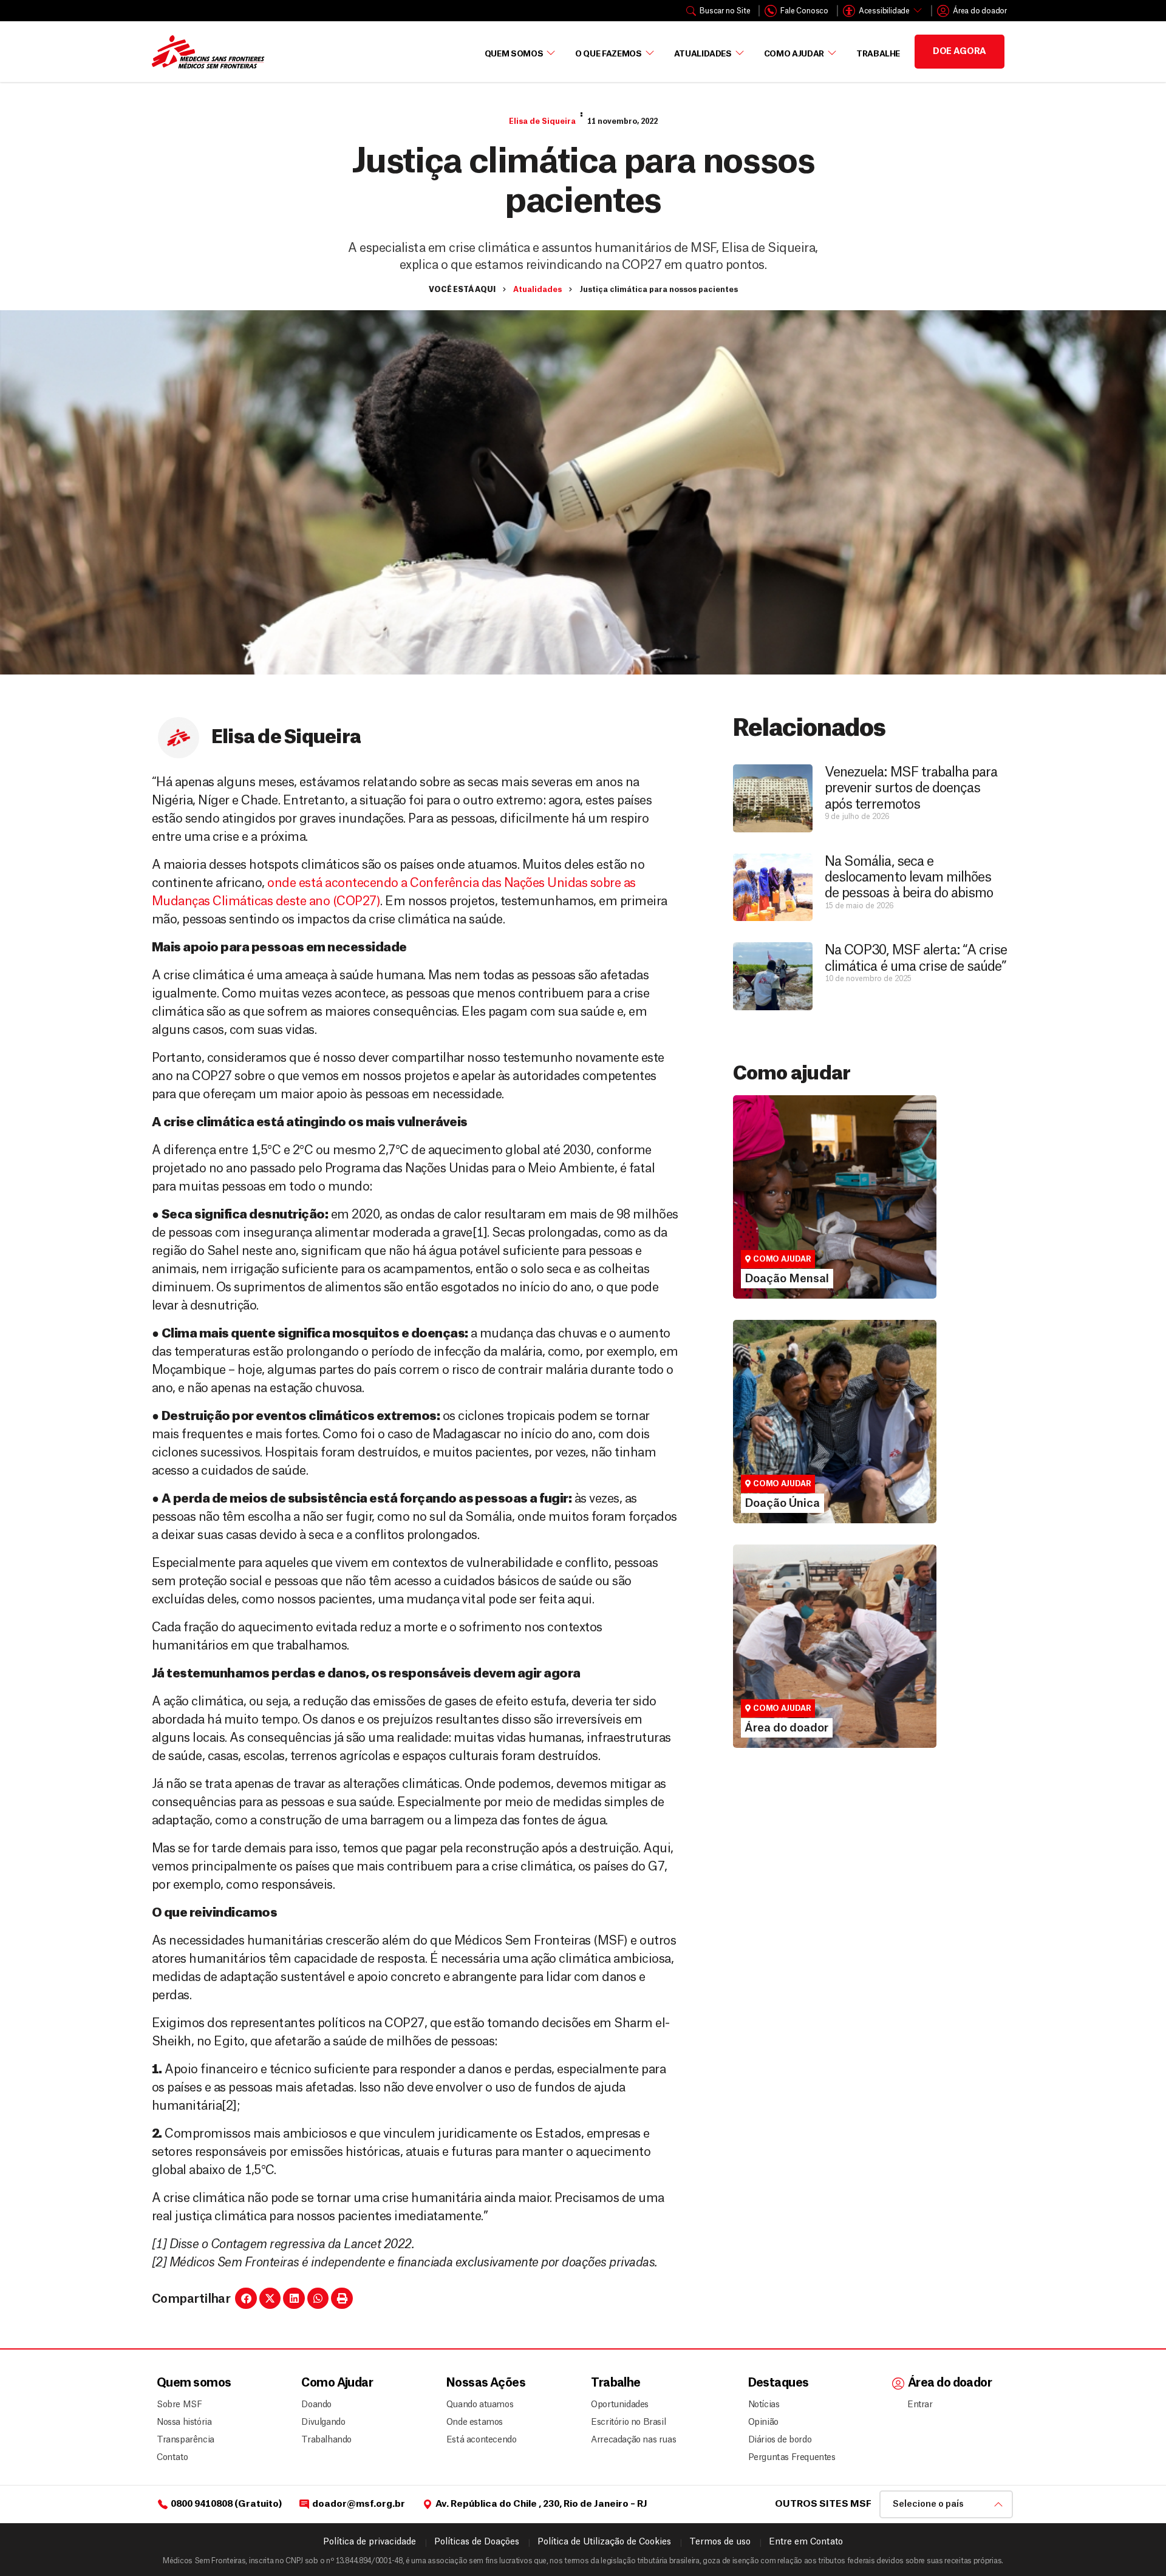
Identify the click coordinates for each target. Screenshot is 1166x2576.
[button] (246, 2299)
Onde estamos (475, 2422)
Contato (172, 2458)
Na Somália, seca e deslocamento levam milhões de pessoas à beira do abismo (909, 878)
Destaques (779, 2383)
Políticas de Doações (477, 2542)
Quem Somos (514, 54)
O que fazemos (608, 54)
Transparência (186, 2440)
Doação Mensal (779, 1208)
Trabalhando (326, 2440)
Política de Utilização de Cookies (604, 2542)
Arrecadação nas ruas (629, 2440)
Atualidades (703, 54)
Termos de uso (720, 2542)
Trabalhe (878, 54)
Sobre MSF (179, 2405)
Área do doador (779, 1679)
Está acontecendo (478, 2440)
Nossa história (184, 2422)
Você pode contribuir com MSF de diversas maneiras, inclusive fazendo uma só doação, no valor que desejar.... (829, 1460)
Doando (316, 2405)
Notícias (764, 2405)
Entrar (920, 2405)
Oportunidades (620, 2405)
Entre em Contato (806, 2542)
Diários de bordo (780, 2440)
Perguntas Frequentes (787, 2458)
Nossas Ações (486, 2383)
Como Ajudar (794, 54)
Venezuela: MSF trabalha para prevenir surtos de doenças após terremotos (911, 788)
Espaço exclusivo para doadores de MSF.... (818, 1696)
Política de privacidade (370, 2542)
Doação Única (775, 1433)
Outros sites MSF (823, 2504)
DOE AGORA (960, 52)
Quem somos (194, 2383)
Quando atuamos (478, 2405)
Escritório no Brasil (628, 2422)
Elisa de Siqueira (542, 121)
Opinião (763, 2422)
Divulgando (323, 2422)
